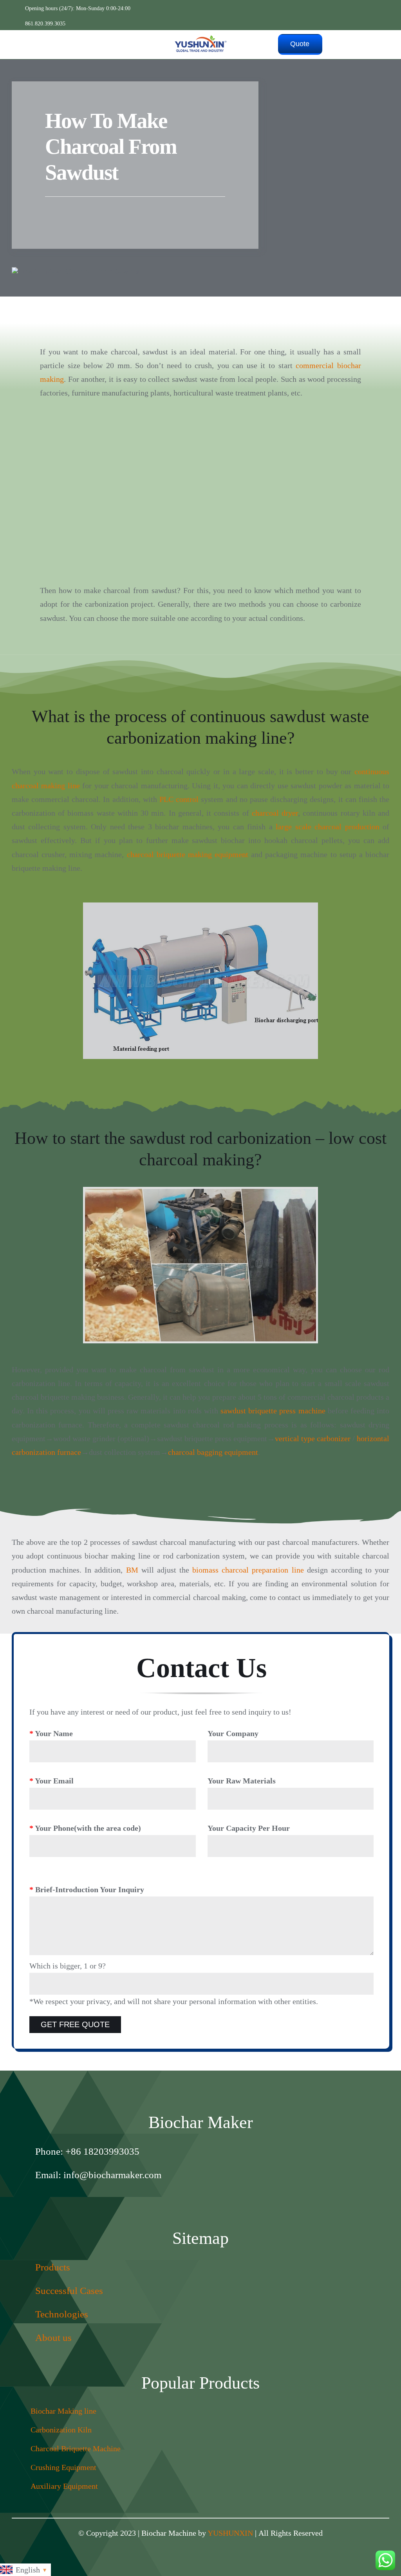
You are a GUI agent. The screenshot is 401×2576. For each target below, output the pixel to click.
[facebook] (193, 2200)
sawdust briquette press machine (273, 1411)
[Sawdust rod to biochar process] (200, 1265)
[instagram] (178, 2200)
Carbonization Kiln (61, 2430)
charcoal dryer (275, 813)
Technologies (62, 2314)
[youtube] (223, 2200)
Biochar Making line (63, 2411)
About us (53, 2338)
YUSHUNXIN (230, 2533)
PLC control (179, 799)
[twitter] (208, 2200)
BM (132, 1570)
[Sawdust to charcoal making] (200, 431)
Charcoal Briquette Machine (76, 2448)
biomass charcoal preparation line (248, 1570)
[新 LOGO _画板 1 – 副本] (201, 38)
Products (53, 2267)
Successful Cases (69, 2291)
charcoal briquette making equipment (188, 854)
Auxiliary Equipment (64, 2486)
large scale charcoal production (327, 827)
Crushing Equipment (63, 2467)
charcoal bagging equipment (213, 1452)
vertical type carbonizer (313, 1438)
